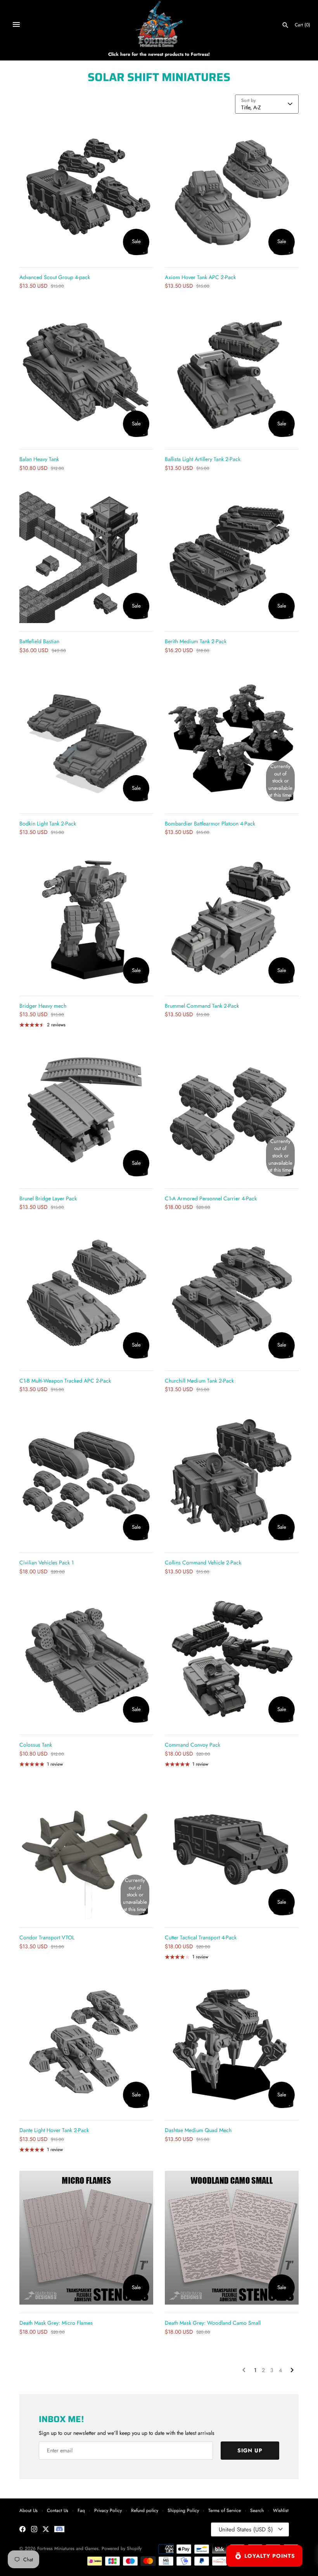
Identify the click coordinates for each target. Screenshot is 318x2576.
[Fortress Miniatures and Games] (159, 24)
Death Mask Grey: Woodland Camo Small (213, 2323)
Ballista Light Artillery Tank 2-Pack (203, 459)
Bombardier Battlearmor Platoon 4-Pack (210, 824)
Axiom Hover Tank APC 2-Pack (200, 277)
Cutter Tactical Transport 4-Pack (201, 1937)
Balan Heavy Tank (39, 459)
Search (257, 2510)
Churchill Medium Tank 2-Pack (199, 1381)
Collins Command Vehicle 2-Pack (203, 1563)
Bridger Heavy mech (43, 1006)
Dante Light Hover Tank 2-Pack (54, 2130)
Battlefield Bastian (39, 641)
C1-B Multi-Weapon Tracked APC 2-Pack (65, 1381)
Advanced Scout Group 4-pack (55, 277)
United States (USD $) (246, 2529)
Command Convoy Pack (193, 1745)
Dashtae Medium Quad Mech (198, 2130)
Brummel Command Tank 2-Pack (202, 1006)
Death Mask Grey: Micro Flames (56, 2323)
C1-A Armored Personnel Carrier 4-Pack (211, 1198)
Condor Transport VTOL (47, 1937)
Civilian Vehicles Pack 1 (47, 1563)
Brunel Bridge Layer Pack (48, 1198)
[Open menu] (16, 24)
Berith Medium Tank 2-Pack (196, 641)
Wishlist (281, 2510)
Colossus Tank (36, 1745)
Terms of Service (225, 2510)
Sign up (250, 2450)
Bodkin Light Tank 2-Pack (48, 824)
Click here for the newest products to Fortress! (159, 54)
